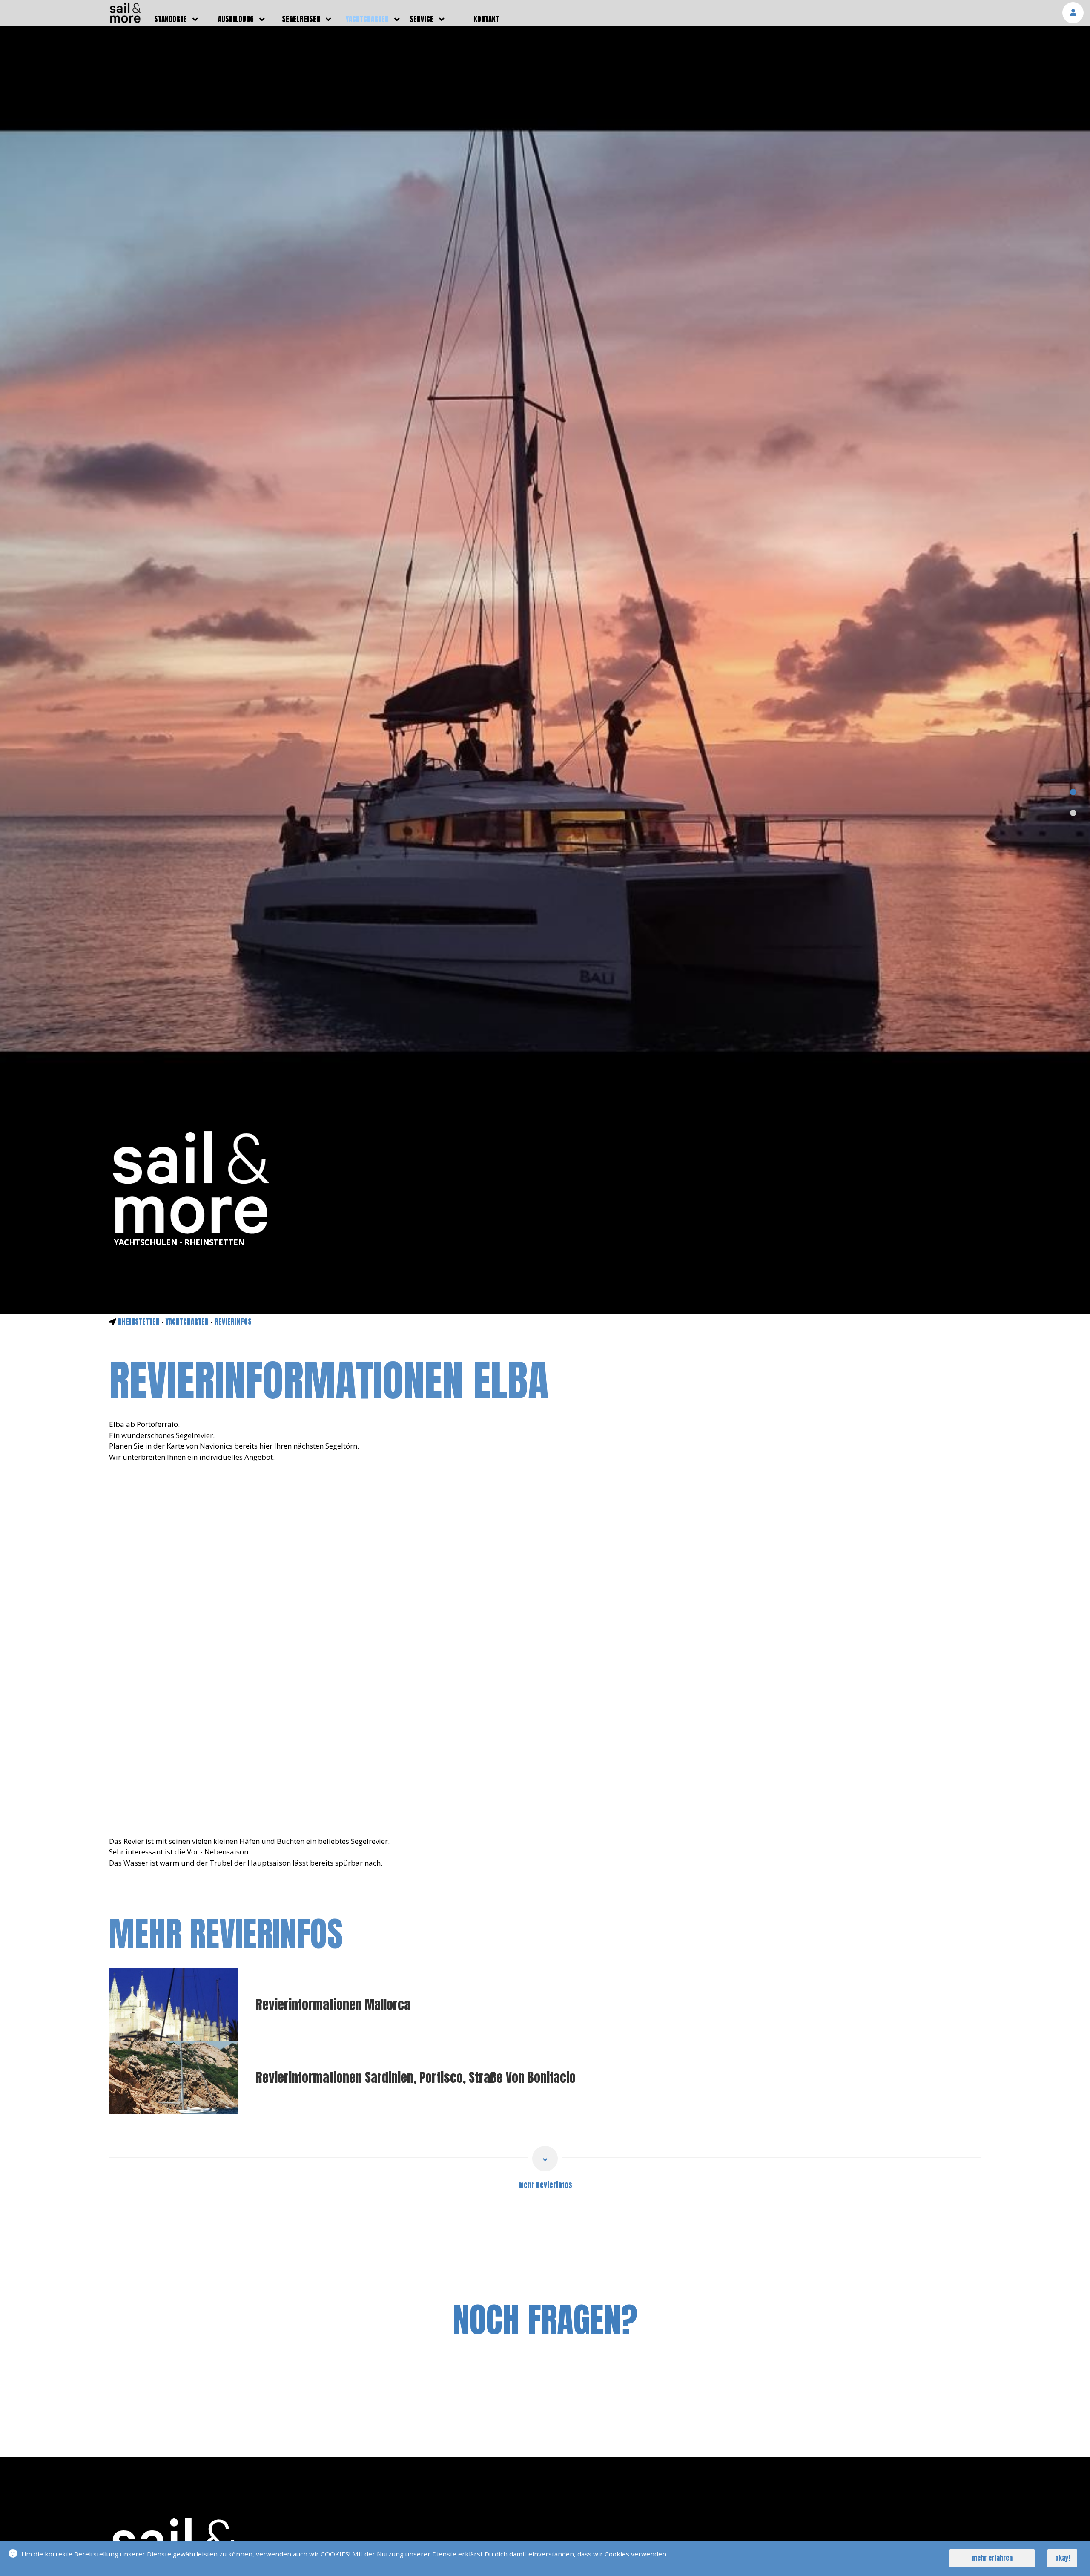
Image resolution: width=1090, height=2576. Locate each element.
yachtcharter (367, 19)
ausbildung (236, 19)
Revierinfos (233, 1322)
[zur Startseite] (125, 20)
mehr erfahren (992, 2558)
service (422, 19)
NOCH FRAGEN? (545, 2320)
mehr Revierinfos (545, 2185)
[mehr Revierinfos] (545, 2159)
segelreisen (301, 19)
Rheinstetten (139, 1322)
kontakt (486, 19)
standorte (171, 19)
